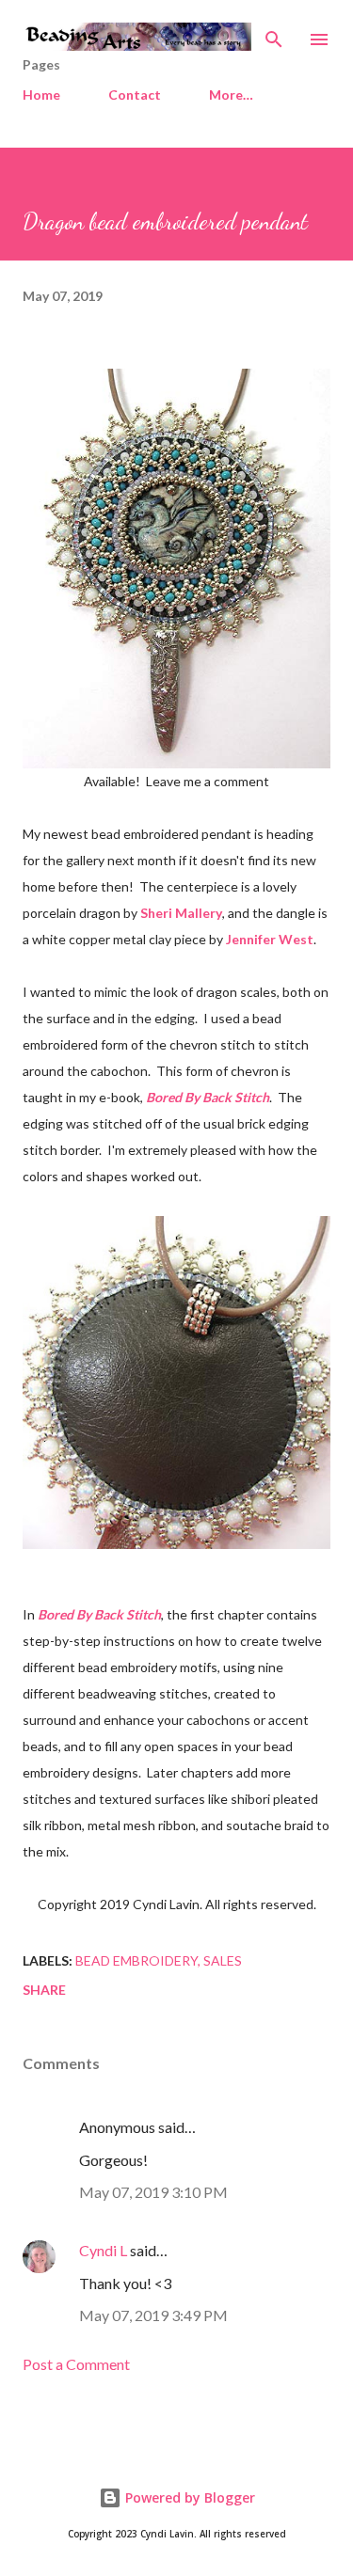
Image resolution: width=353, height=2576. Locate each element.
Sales (223, 1960)
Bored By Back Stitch (208, 1097)
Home (41, 95)
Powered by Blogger (188, 2497)
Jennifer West (270, 939)
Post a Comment (76, 2364)
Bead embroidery (136, 1960)
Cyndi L (103, 2250)
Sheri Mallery (181, 913)
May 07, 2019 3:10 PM (153, 2192)
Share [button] (44, 1990)
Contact (135, 95)
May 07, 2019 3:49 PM (153, 2315)
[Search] (274, 34)
